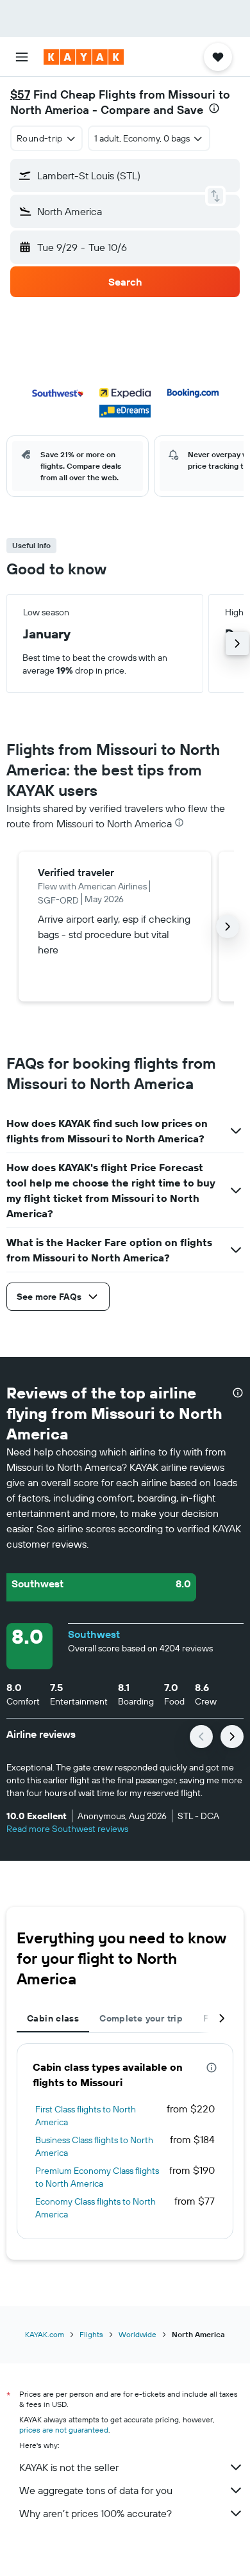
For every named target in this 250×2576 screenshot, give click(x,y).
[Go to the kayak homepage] (84, 57)
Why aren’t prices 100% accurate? (96, 2513)
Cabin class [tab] (53, 2018)
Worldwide (137, 2334)
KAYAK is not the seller (69, 2467)
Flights (91, 2334)
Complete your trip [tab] (141, 2018)
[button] (22, 57)
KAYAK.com (45, 2334)
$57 (20, 94)
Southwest (94, 1634)
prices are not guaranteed (64, 2430)
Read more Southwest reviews (67, 1829)
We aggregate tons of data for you (96, 2490)
